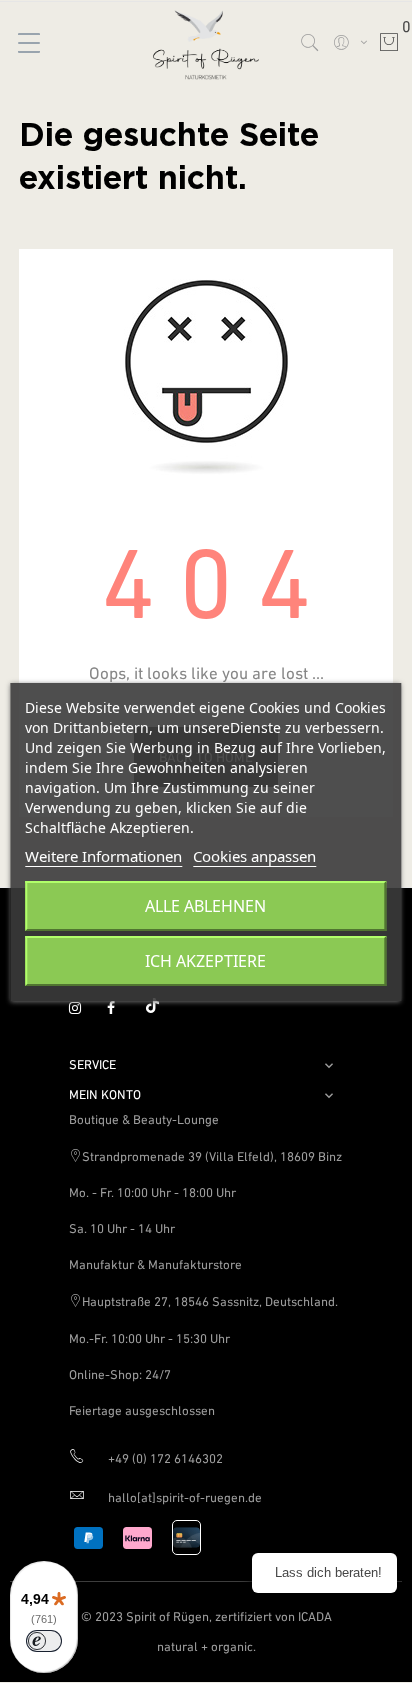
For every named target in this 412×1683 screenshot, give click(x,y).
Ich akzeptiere (205, 961)
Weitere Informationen (103, 856)
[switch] (44, 1641)
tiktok (160, 1009)
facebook (122, 1009)
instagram (84, 1009)
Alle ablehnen (205, 906)
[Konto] (349, 42)
